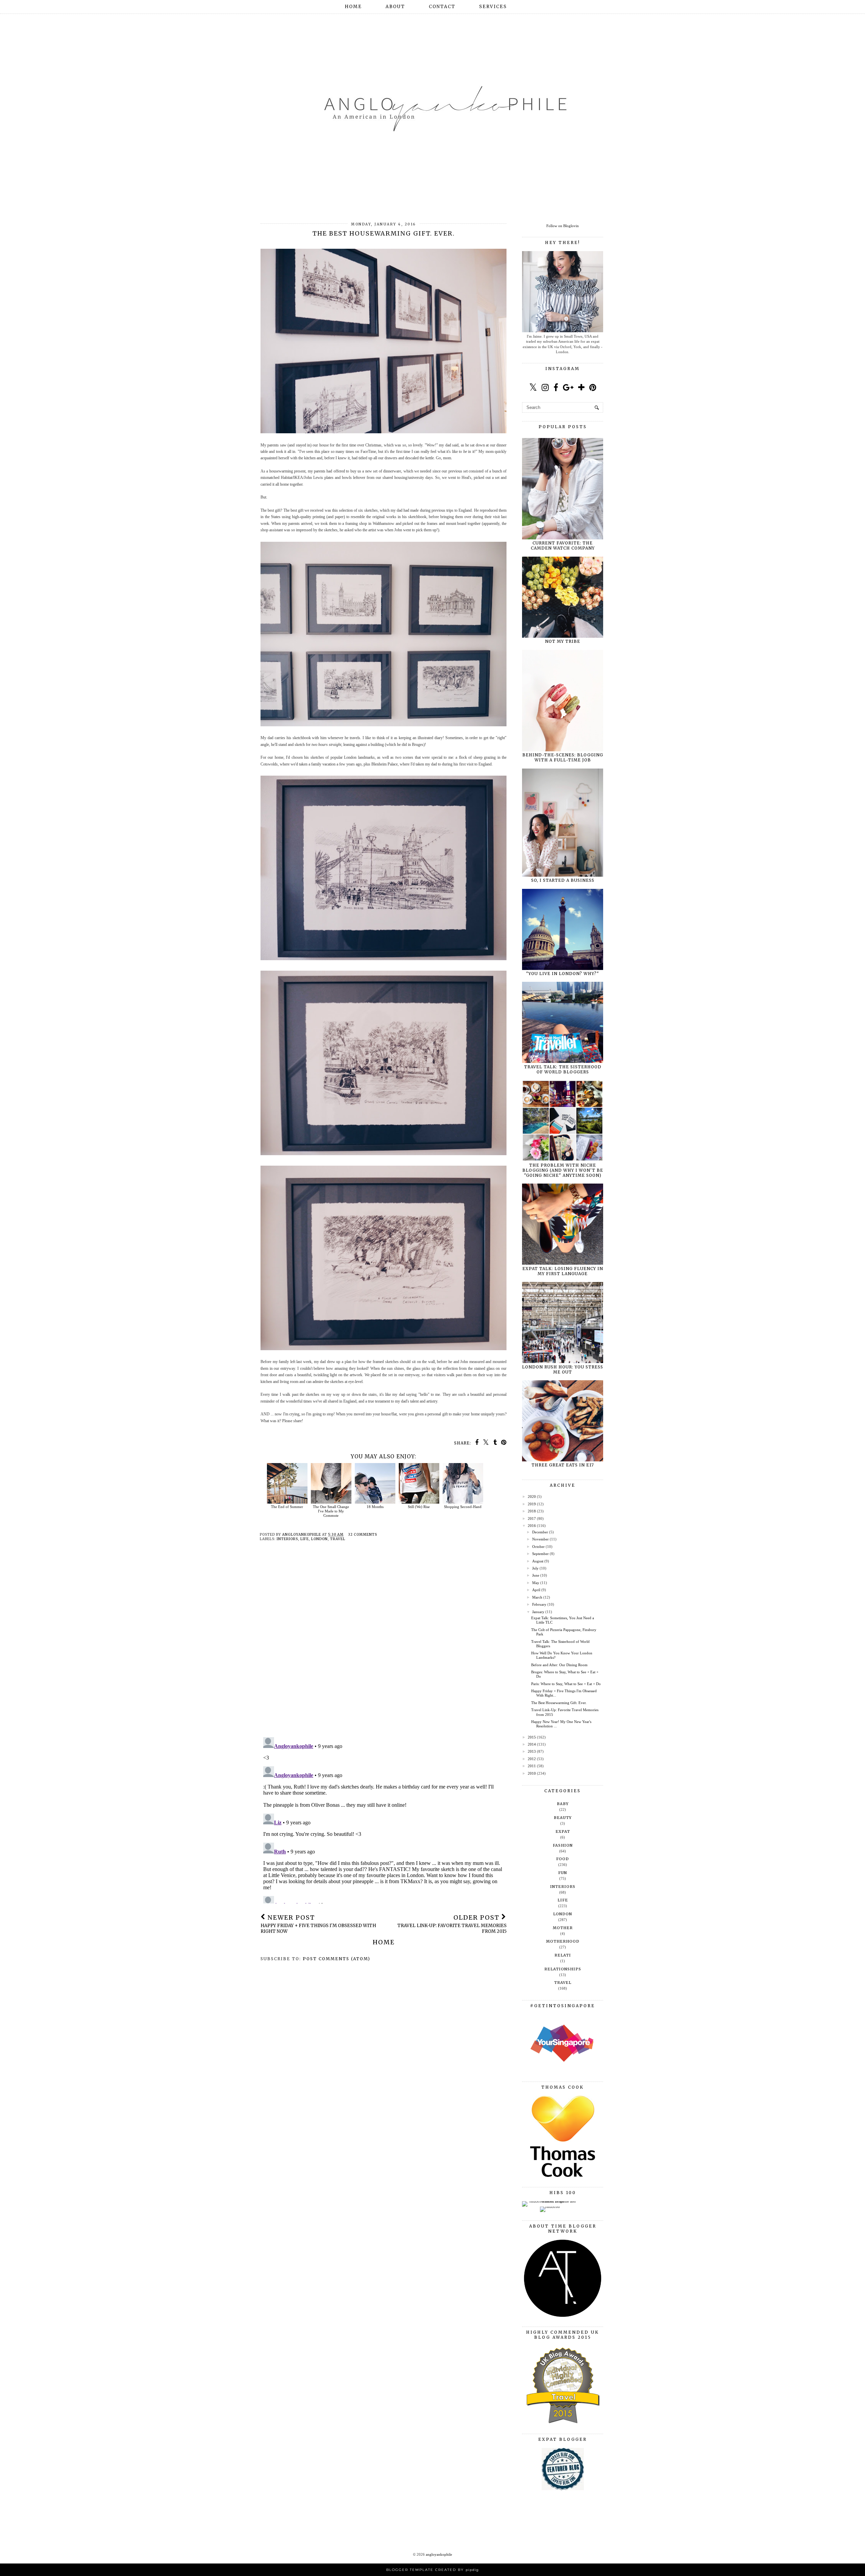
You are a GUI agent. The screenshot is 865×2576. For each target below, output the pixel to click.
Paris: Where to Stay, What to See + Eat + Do (566, 1684)
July (535, 1568)
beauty (563, 1818)
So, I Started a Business (563, 880)
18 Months (375, 1507)
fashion (563, 1845)
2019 (532, 1504)
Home (353, 7)
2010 (532, 1773)
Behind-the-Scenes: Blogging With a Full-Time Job (563, 757)
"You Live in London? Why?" (563, 974)
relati (563, 1955)
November (540, 1539)
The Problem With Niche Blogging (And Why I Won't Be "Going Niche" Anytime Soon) (563, 1170)
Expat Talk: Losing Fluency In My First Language (563, 1271)
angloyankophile (439, 2554)
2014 (532, 1744)
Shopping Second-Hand (463, 1507)
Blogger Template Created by (432, 2570)
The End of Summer (287, 1507)
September (540, 1554)
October (538, 1547)
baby (563, 1804)
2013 (532, 1751)
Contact (442, 7)
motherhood (563, 1941)
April (536, 1590)
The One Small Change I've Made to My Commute (331, 1511)
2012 (532, 1759)
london (319, 1539)
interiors (287, 1539)
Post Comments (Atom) (337, 1959)
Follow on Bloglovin (563, 226)
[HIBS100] (550, 2207)
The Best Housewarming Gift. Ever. (559, 1703)
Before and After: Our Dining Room (559, 1665)
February (539, 1604)
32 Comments (363, 1535)
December (540, 1532)
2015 (532, 1737)
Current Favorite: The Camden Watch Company (563, 545)
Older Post (452, 1924)
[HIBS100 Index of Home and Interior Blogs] (550, 2201)
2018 (532, 1511)
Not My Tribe (563, 641)
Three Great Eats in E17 (563, 1465)
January (538, 1612)
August (538, 1561)
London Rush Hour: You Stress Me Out (563, 1369)
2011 (532, 1766)
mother (563, 1928)
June (536, 1575)
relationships (563, 1969)
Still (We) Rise (419, 1507)
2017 (532, 1518)
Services (493, 7)
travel (338, 1539)
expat (563, 1831)
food (563, 1859)
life (305, 1539)
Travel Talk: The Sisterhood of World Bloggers (563, 1069)
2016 (532, 1526)
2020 (532, 1497)
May (536, 1583)
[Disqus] (384, 1645)
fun (563, 1873)
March (537, 1597)
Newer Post (318, 1924)
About (395, 7)
